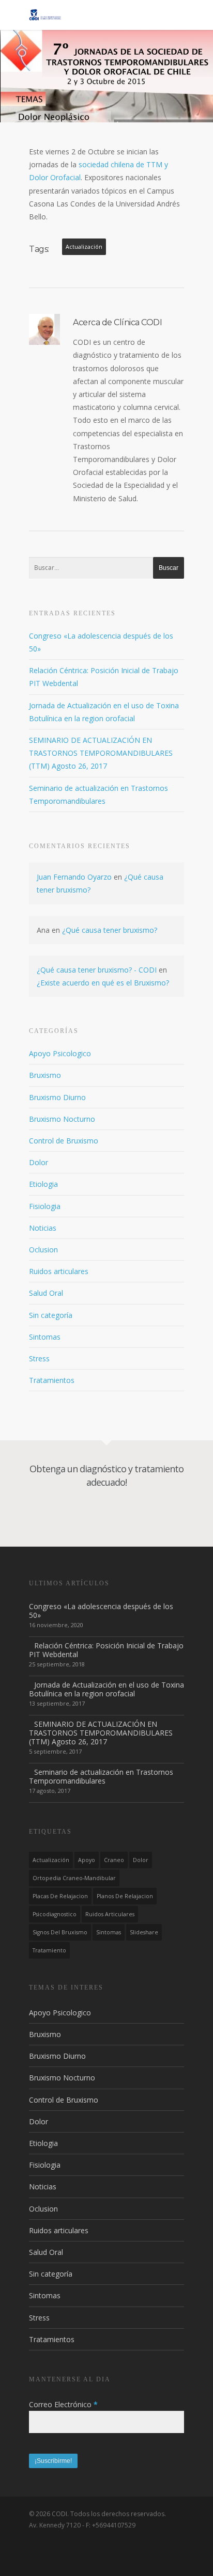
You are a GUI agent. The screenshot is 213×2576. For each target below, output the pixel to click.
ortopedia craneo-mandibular (74, 1878)
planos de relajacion (125, 1896)
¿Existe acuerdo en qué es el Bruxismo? (103, 983)
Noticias (43, 1228)
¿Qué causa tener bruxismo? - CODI (97, 970)
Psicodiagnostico (55, 1914)
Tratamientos (52, 1380)
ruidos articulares (110, 1914)
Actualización (84, 247)
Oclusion (43, 1250)
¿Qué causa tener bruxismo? (110, 930)
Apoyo (87, 1860)
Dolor (39, 1162)
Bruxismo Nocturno (62, 1119)
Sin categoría (51, 1315)
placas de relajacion (60, 1896)
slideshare (144, 1932)
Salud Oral (46, 1293)
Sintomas (45, 1337)
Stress (39, 1358)
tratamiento (49, 1950)
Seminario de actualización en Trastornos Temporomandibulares (101, 1776)
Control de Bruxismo (64, 1141)
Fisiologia (45, 1206)
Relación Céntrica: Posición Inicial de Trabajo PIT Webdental (106, 1650)
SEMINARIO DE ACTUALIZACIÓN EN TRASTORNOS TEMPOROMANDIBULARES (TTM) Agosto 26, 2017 (101, 753)
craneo (114, 1860)
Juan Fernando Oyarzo (74, 877)
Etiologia (43, 1184)
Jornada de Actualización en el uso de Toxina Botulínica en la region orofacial (106, 1689)
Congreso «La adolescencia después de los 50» (101, 1611)
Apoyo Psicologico (60, 1053)
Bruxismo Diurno (57, 1097)
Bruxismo (45, 1075)
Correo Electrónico (63, 2404)
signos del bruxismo (60, 1932)
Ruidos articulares (59, 1271)
